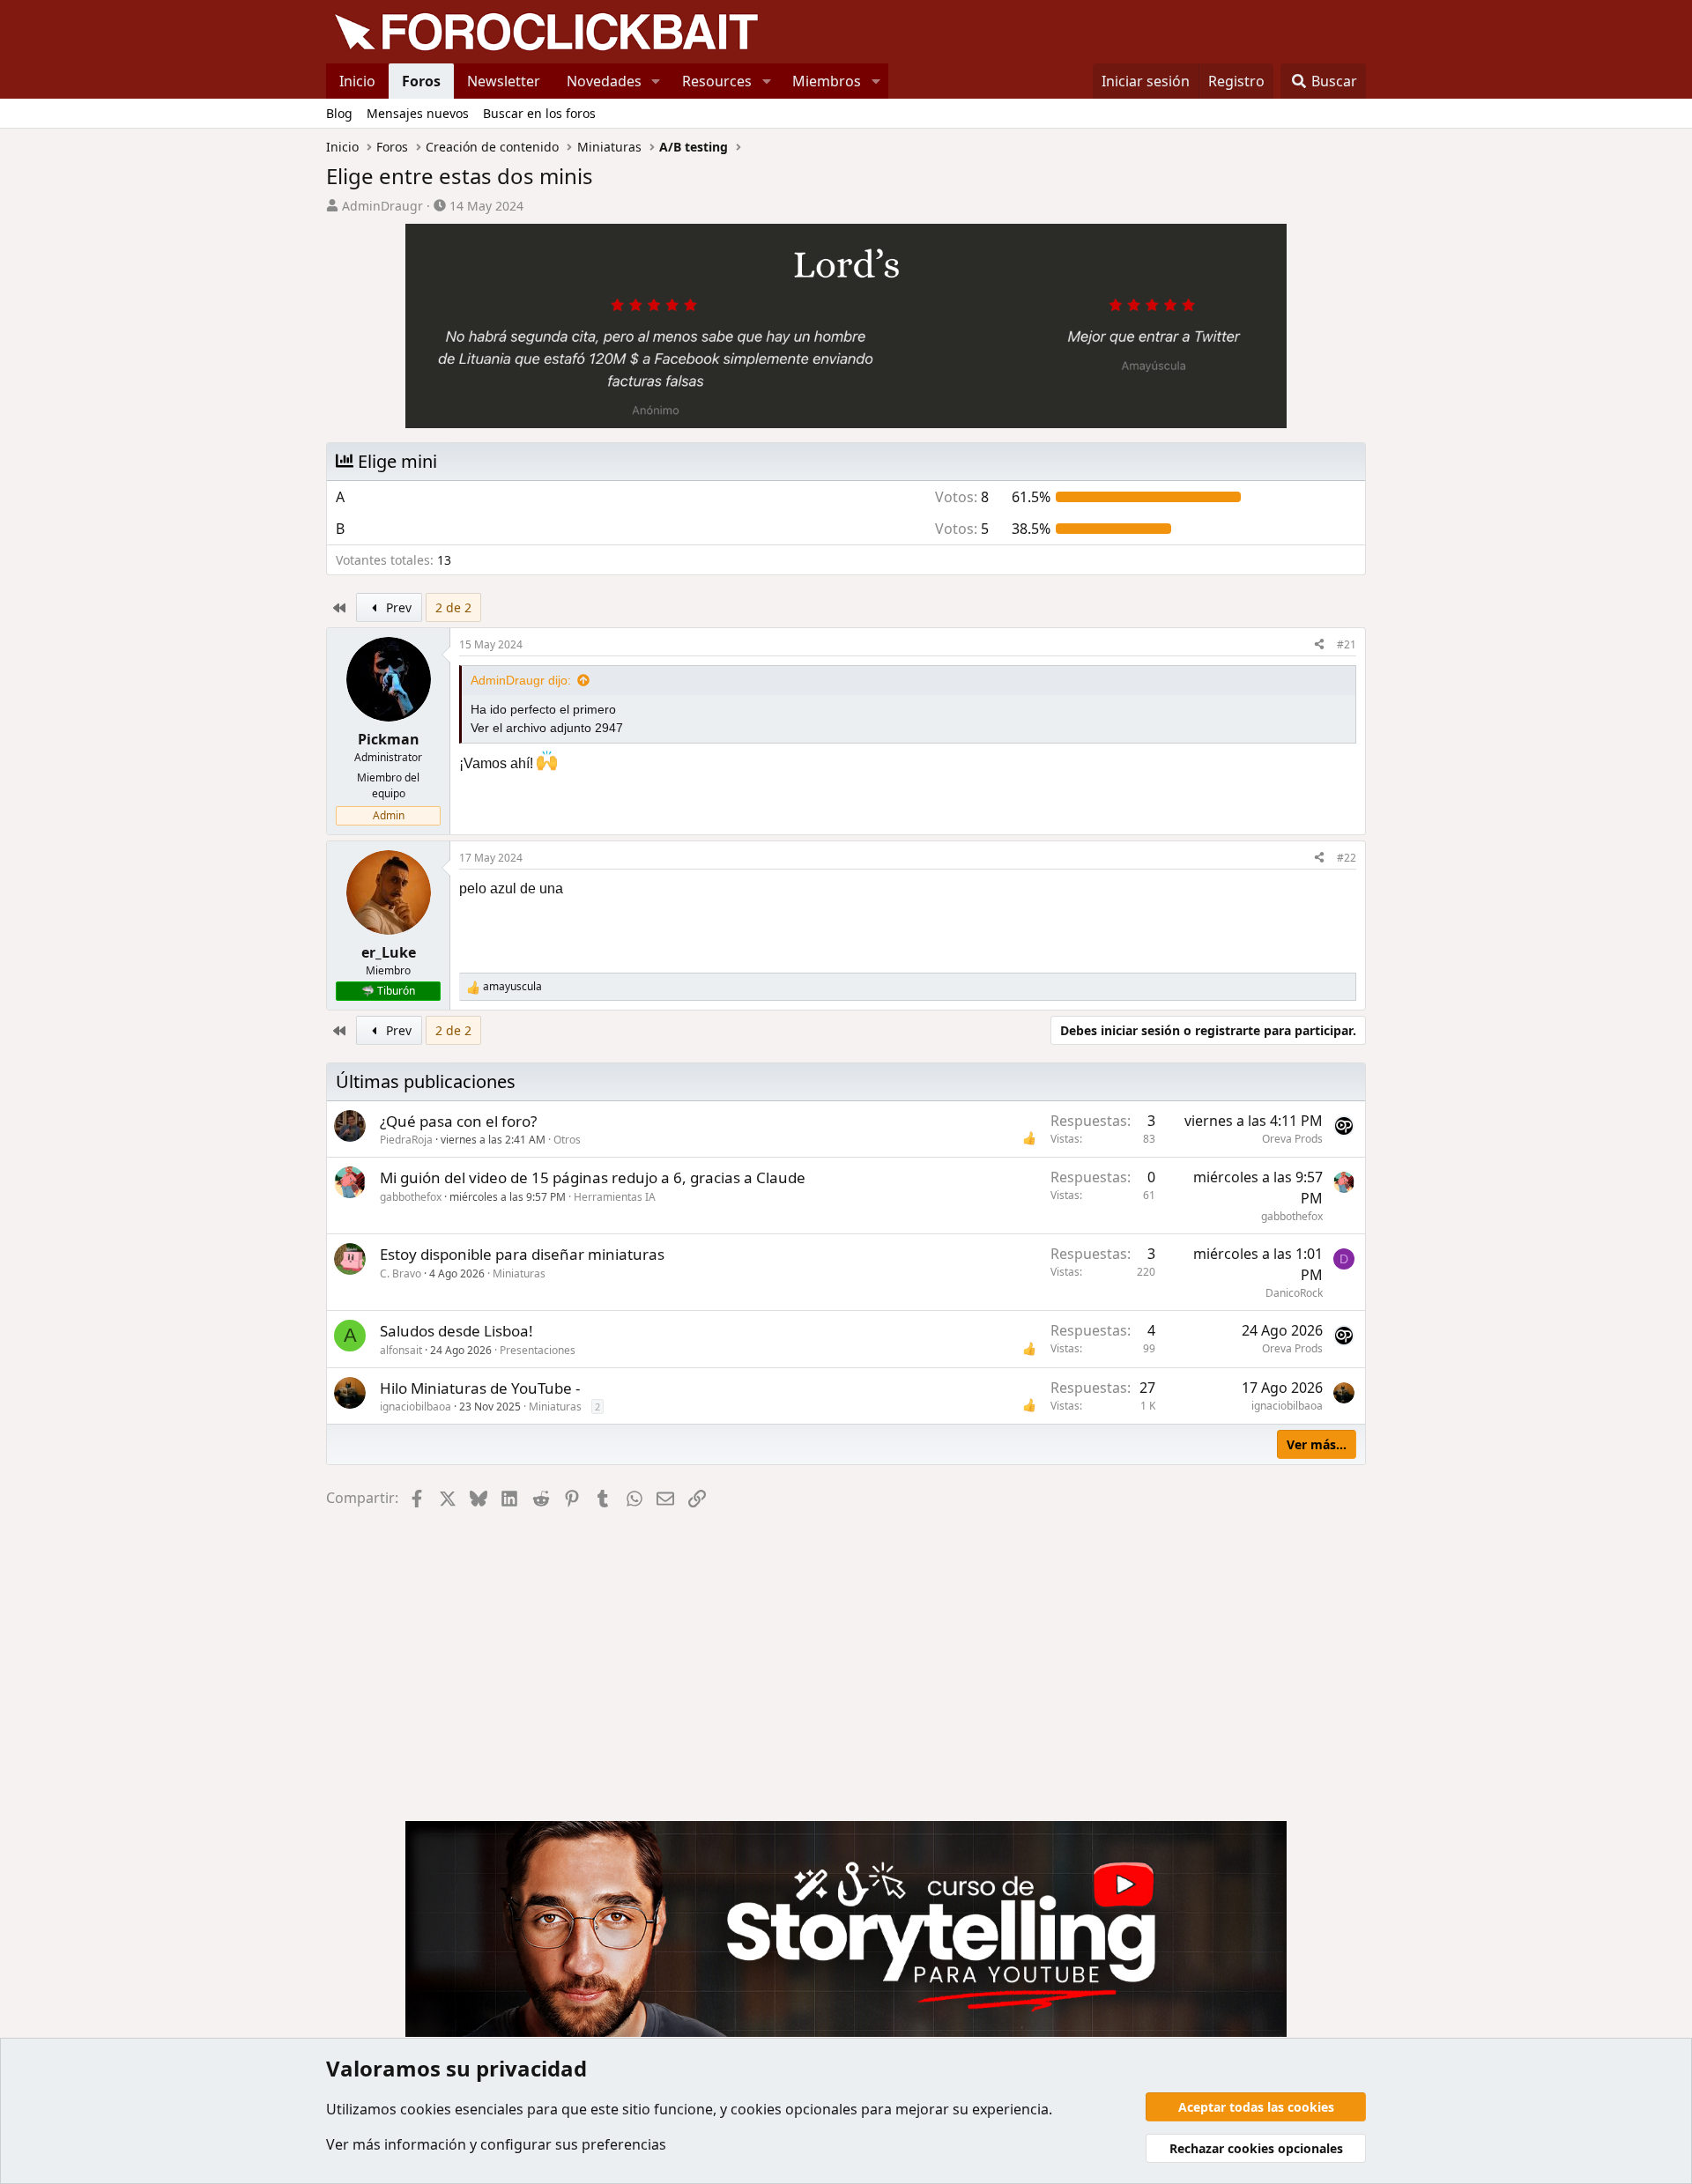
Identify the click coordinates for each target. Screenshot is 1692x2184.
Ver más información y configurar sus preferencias (496, 2144)
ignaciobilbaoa (416, 1407)
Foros (421, 81)
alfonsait (401, 1350)
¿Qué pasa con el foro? (458, 1121)
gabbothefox (411, 1197)
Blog (339, 113)
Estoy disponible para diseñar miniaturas (522, 1254)
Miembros (827, 81)
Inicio (357, 81)
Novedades (604, 81)
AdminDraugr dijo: (521, 680)
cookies (426, 2109)
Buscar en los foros (539, 113)
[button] (656, 81)
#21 (1347, 644)
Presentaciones (538, 1350)
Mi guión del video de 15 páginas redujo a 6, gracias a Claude (593, 1177)
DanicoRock (1294, 1293)
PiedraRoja (406, 1140)
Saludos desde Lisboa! (456, 1331)
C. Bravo (401, 1273)
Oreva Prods (1292, 1139)
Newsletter (504, 81)
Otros (567, 1140)
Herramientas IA (615, 1197)
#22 (1347, 858)
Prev (397, 607)
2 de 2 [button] (453, 607)
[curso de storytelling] (846, 321)
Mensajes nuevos (418, 113)
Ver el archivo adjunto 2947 (547, 728)
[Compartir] (1319, 645)
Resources (717, 81)
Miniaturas (519, 1273)
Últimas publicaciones (426, 1081)
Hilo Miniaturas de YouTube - (480, 1388)
